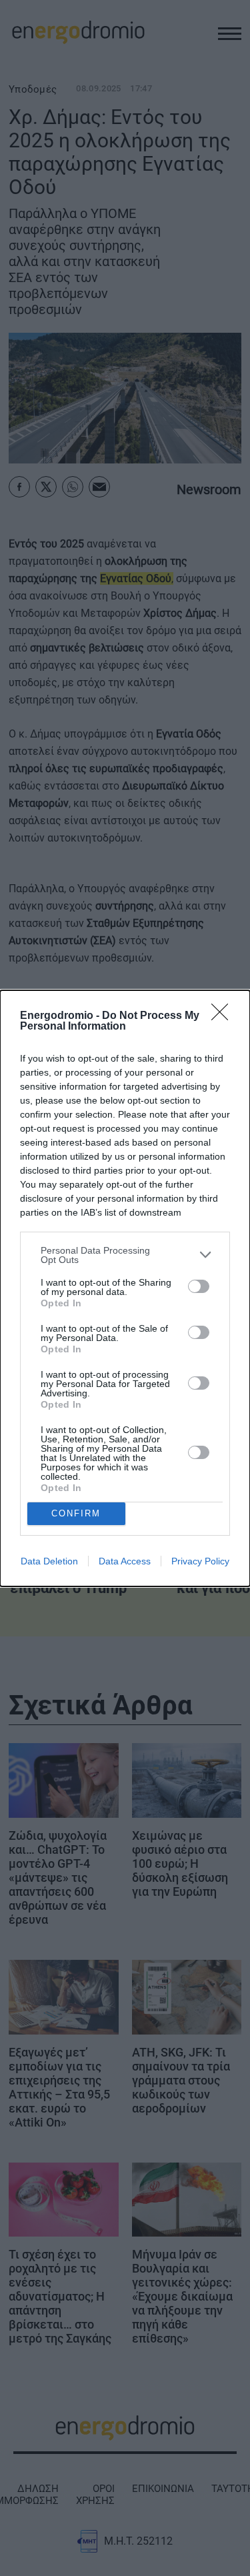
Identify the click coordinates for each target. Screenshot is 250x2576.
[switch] (199, 1286)
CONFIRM (76, 1513)
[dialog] (125, 1288)
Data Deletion (49, 1561)
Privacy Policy (200, 1561)
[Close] (224, 1016)
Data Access (125, 1561)
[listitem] (125, 1255)
